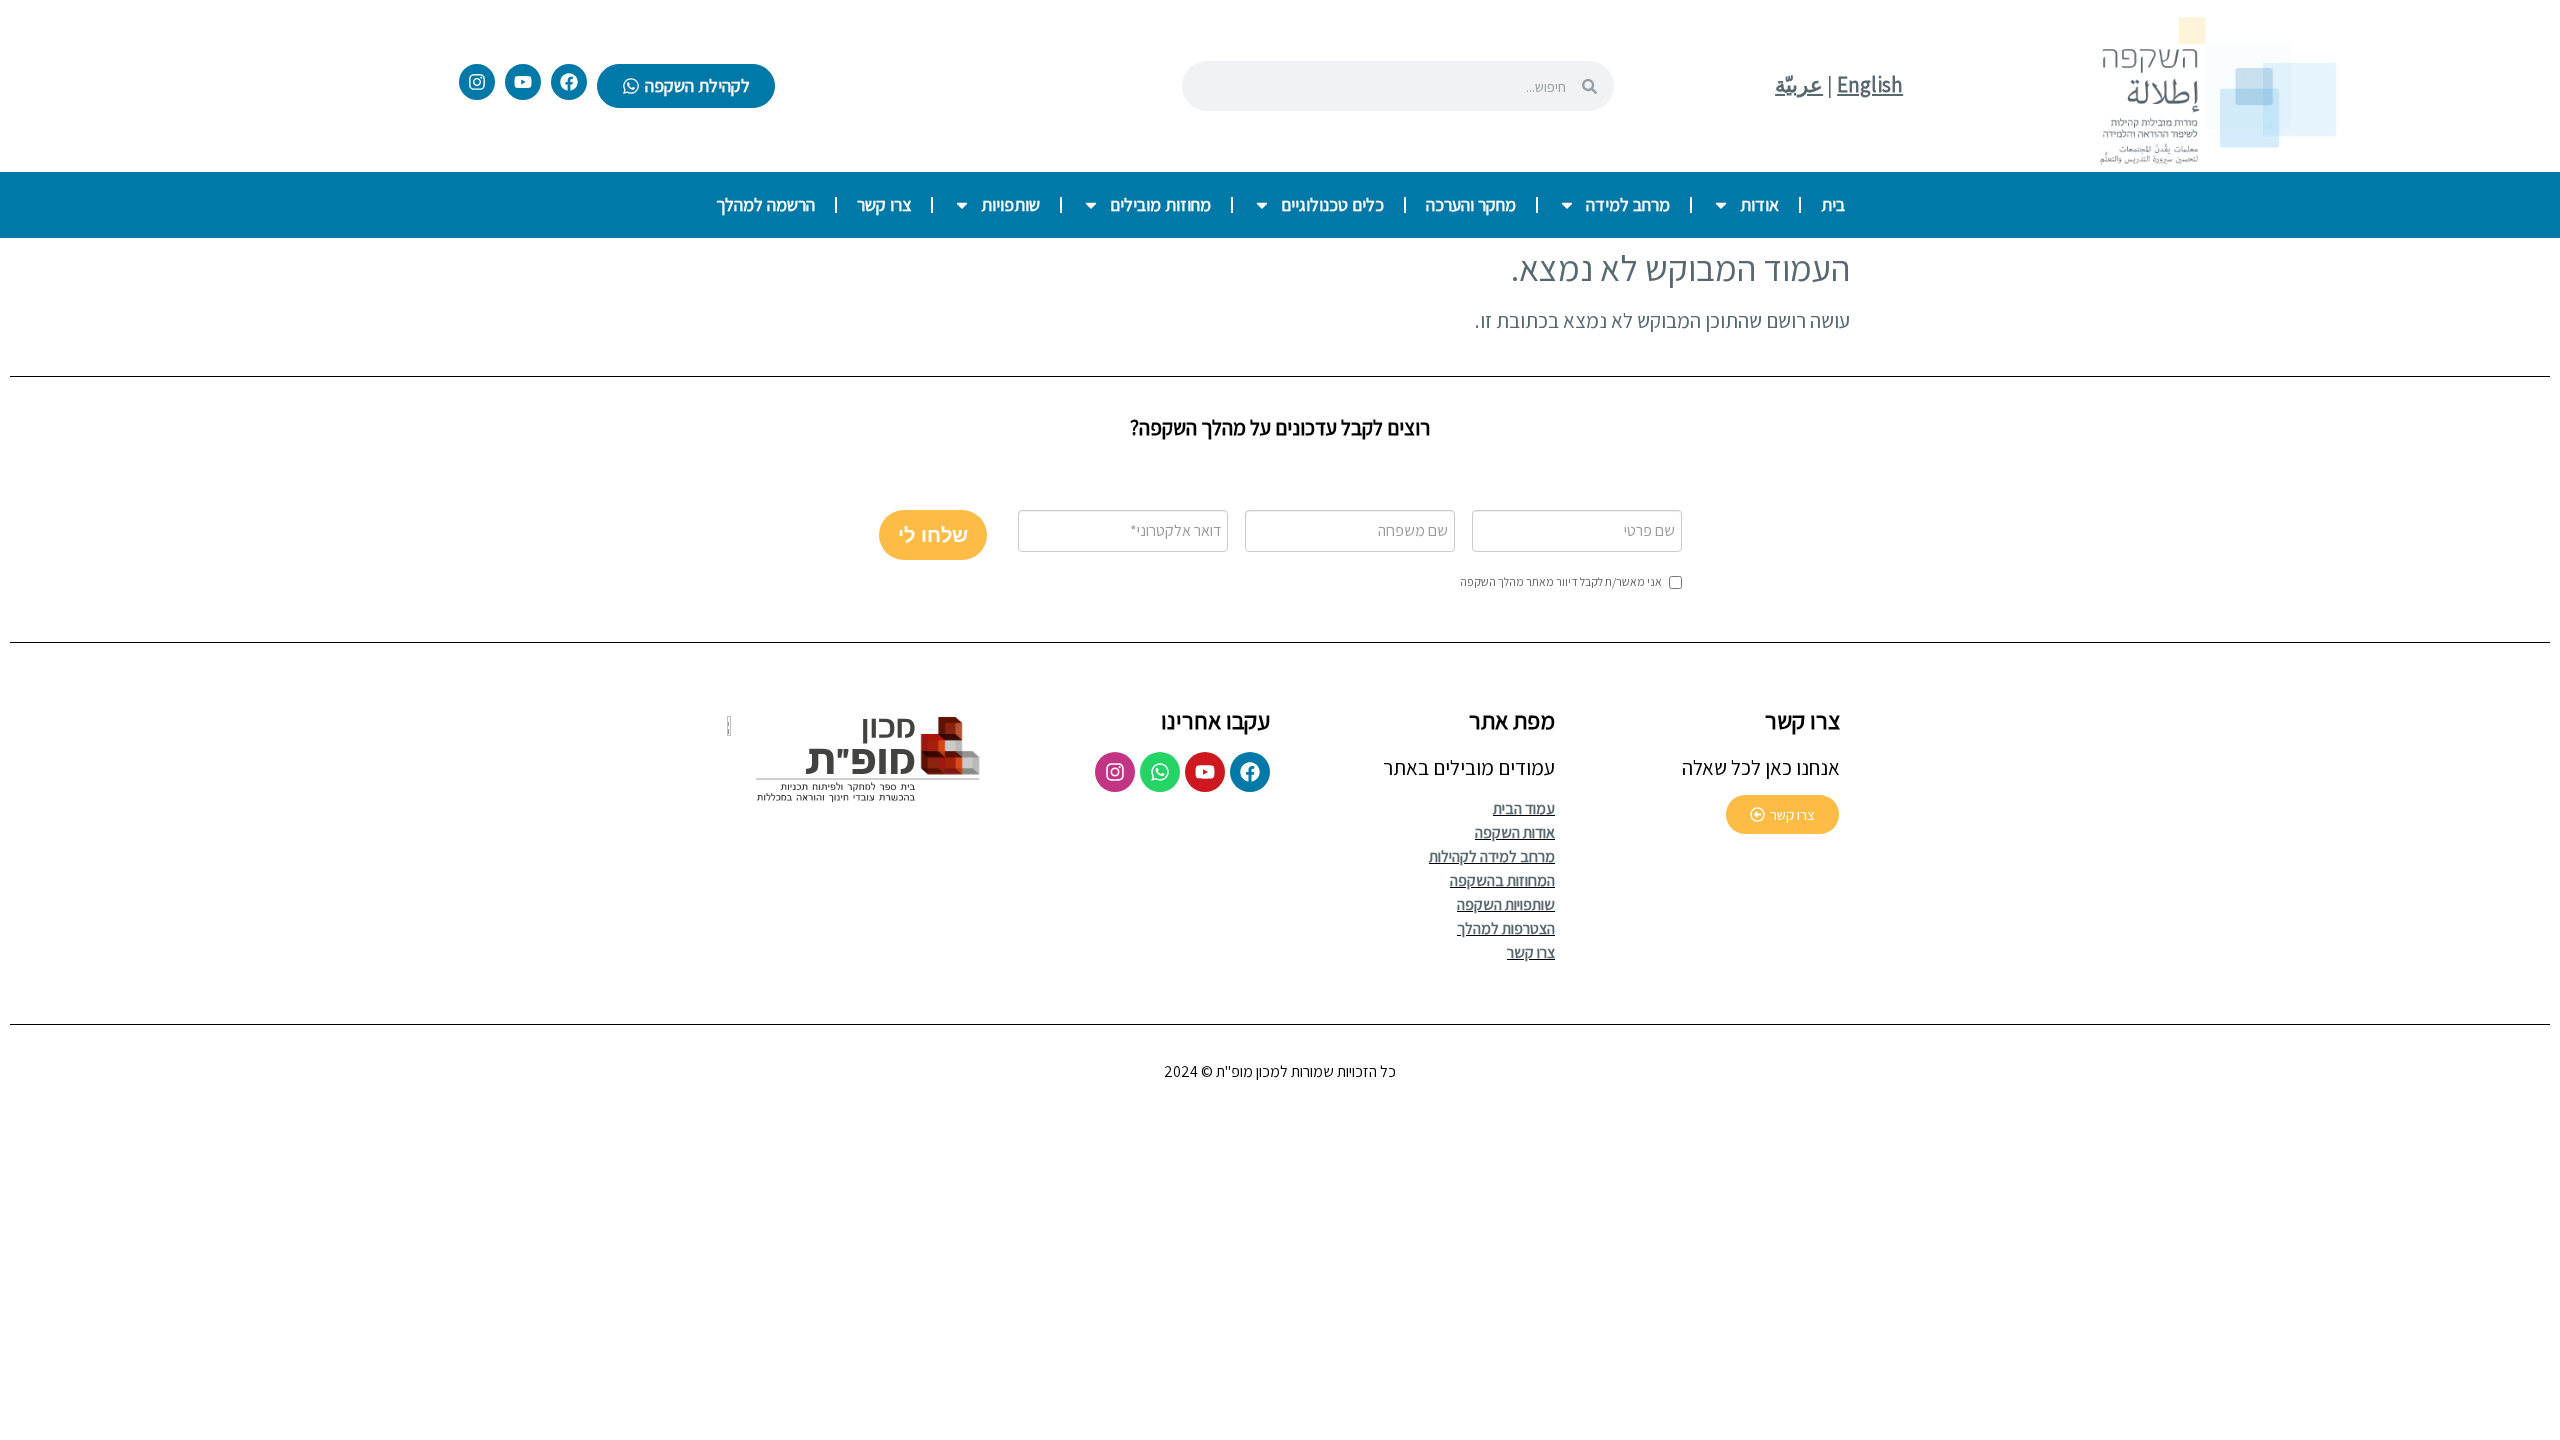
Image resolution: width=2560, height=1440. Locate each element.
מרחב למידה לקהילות (1492, 856)
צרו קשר (884, 204)
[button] (933, 535)
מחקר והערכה (1471, 204)
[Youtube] (523, 82)
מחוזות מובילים (1160, 204)
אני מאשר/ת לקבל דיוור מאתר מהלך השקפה (1561, 581)
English (1870, 84)
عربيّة (1799, 84)
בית (1833, 204)
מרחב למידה (1628, 204)
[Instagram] (477, 82)
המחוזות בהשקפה (1502, 880)
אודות (1759, 204)
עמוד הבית (1524, 808)
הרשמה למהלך (765, 204)
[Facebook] (569, 82)
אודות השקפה (1515, 832)
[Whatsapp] (1160, 772)
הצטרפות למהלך (1506, 928)
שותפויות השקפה (1506, 904)
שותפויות (1010, 204)
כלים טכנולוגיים (1332, 204)
